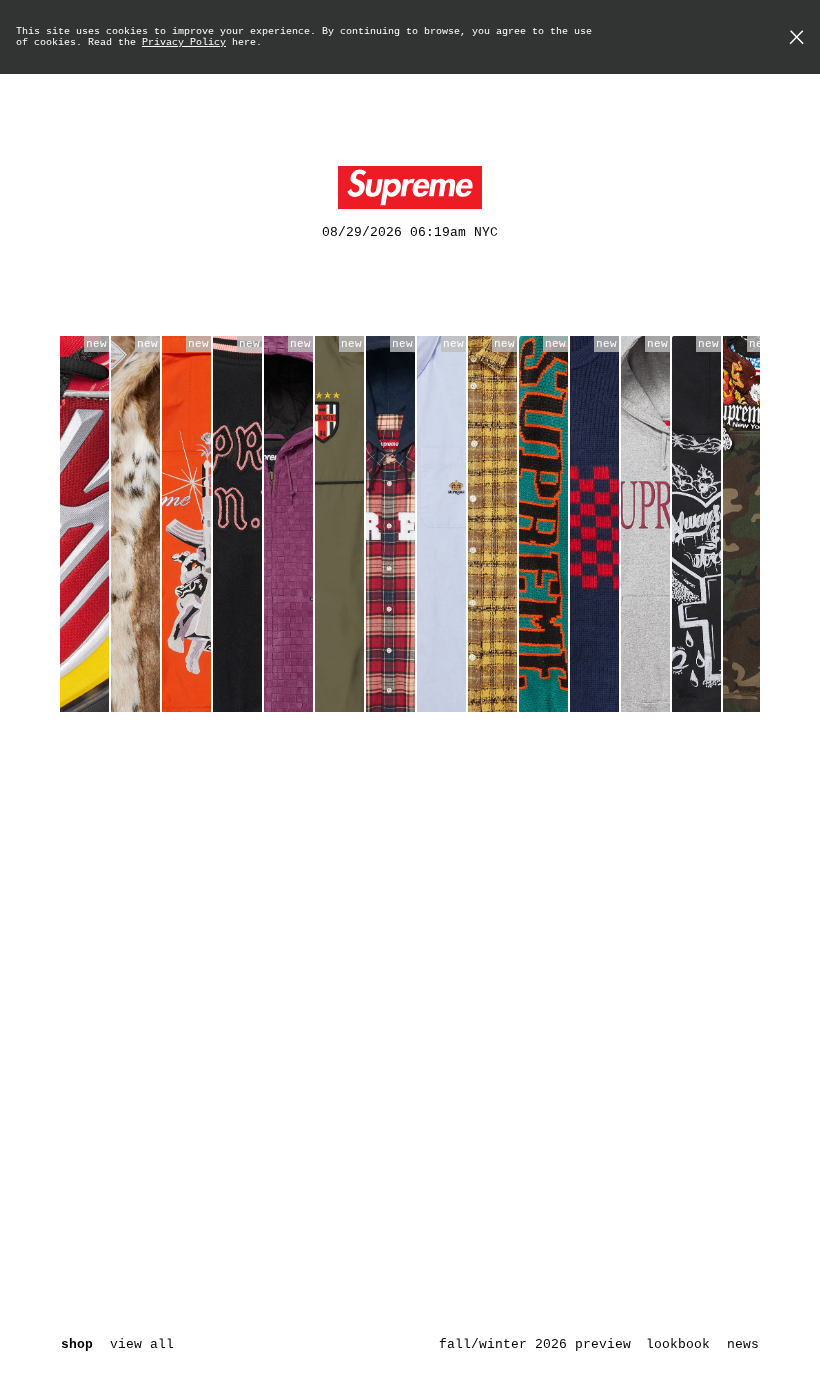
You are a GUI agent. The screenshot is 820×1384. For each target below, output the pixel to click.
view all (142, 1344)
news (743, 1344)
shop (77, 1344)
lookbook (678, 1344)
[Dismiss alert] (796, 39)
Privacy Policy (184, 42)
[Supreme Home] (410, 188)
